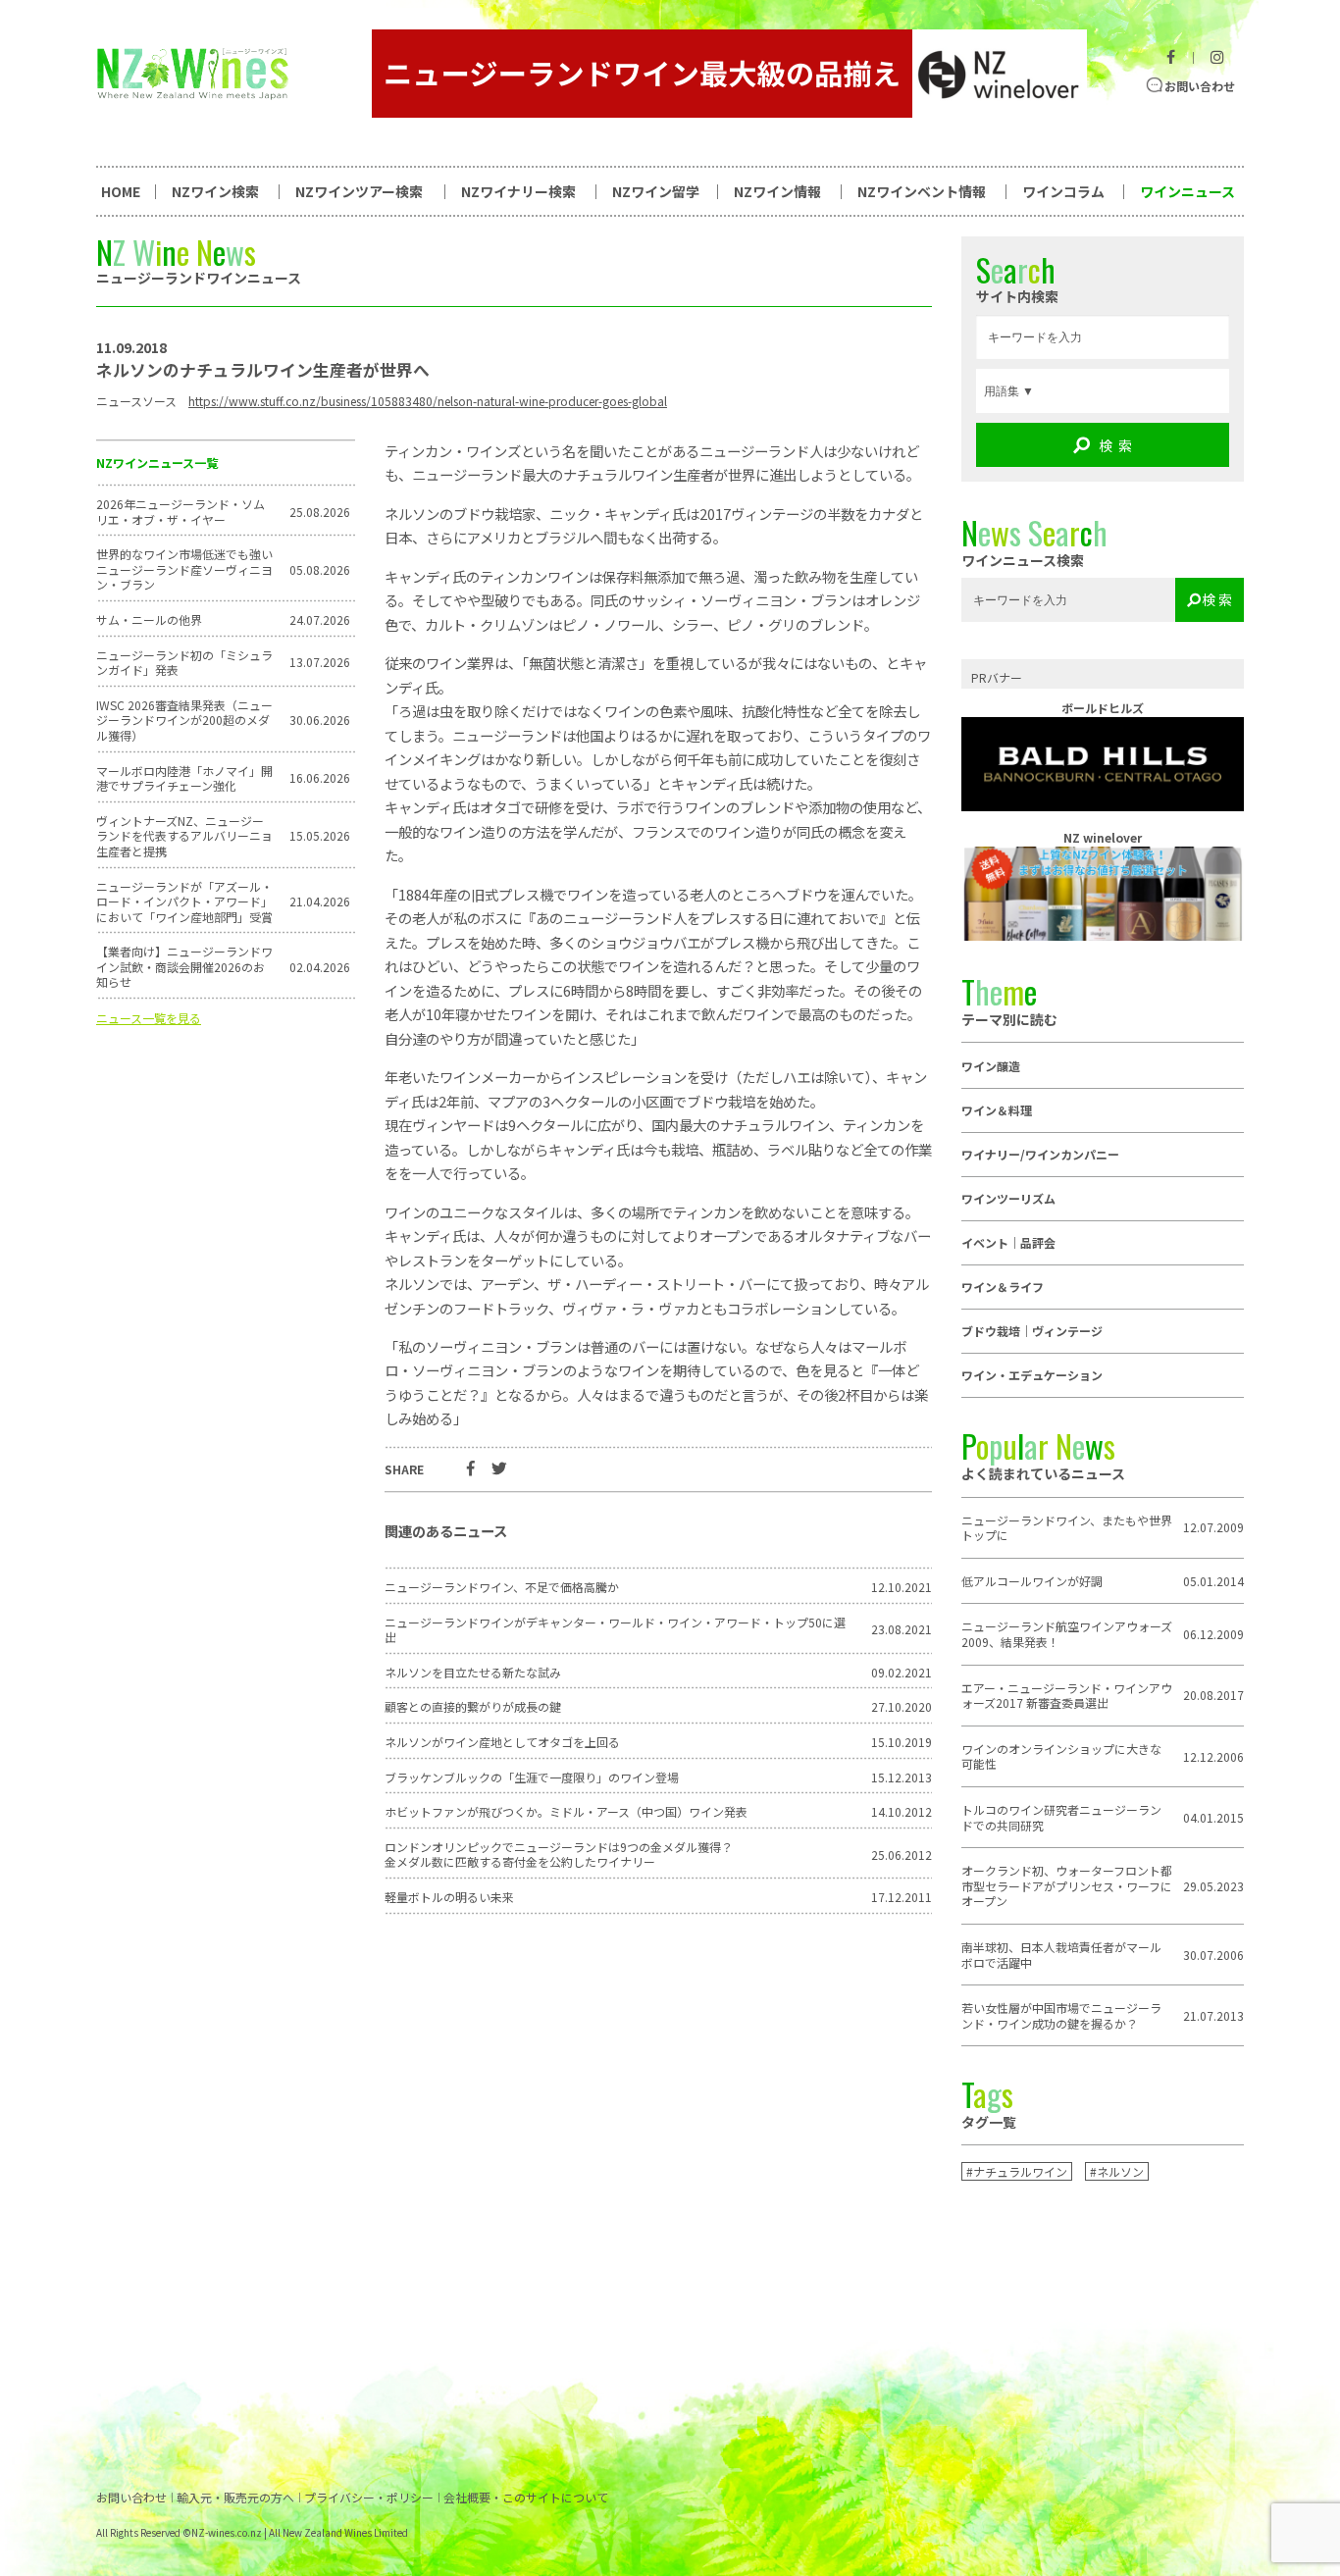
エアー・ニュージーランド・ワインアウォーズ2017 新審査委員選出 (1067, 1696)
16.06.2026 (320, 778)
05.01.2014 (1213, 1581)
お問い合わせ (1200, 86)
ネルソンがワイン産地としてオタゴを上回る (502, 1742)
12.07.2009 (1213, 1527)
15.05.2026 (320, 836)
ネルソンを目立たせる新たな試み (473, 1673)
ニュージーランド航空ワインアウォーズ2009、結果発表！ (1067, 1634)
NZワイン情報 (777, 191)
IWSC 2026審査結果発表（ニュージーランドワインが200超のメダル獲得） (184, 721)
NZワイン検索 (215, 191)
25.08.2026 (320, 512)
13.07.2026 (320, 662)
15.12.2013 (902, 1777)
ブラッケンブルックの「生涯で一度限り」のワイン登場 (532, 1777)
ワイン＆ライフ (1003, 1287)
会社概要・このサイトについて (526, 2498)
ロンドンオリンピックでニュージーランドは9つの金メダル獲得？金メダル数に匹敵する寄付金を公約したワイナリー (559, 1855)
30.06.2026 (320, 720)
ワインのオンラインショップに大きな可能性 (1061, 1756)
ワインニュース (1187, 191)
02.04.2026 (320, 967)
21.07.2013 (1213, 2016)
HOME (121, 191)
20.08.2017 (1213, 1695)
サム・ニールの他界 (149, 620)
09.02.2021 (902, 1673)
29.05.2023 (1213, 1886)
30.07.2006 (1213, 1955)
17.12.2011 (902, 1897)
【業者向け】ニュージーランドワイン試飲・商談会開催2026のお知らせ (184, 967)
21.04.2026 (320, 902)
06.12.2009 (1213, 1634)
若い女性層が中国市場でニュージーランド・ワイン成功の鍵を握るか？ (1061, 2015)
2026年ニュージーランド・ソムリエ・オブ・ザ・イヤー (180, 512)
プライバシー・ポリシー (369, 2498)
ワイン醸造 (991, 1066)
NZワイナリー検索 (518, 191)
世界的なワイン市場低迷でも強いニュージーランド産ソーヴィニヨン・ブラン (184, 569)
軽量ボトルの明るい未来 (449, 1897)
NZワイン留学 (656, 191)
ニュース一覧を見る (149, 1018)
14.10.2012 (902, 1812)
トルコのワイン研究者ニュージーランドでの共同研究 (1061, 1817)
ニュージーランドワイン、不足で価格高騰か (502, 1587)
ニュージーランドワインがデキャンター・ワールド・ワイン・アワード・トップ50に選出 (615, 1630)
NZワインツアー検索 (359, 191)
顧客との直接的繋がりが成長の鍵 (473, 1707)
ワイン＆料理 (997, 1110)
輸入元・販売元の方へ (235, 2498)
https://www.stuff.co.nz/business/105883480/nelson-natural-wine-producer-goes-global (428, 401)
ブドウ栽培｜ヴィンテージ (1032, 1331)
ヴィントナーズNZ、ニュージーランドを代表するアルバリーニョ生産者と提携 (184, 836)
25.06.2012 (902, 1855)
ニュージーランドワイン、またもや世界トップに (1067, 1528)
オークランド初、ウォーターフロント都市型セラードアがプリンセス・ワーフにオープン (1067, 1886)
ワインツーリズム (1008, 1198)
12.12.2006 (1213, 1757)
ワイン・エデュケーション (1032, 1375)
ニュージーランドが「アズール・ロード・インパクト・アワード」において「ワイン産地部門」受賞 (184, 902)
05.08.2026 (320, 570)
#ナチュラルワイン (1017, 2171)
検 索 (1115, 445)
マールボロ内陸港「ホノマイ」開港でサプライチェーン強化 (184, 778)
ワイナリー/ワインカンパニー (1040, 1154)
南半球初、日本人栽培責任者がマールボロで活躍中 (1061, 1955)
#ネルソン (1117, 2171)
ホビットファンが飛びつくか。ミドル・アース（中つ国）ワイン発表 (566, 1812)
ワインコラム (1063, 191)
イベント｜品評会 (1008, 1242)
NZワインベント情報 (922, 191)
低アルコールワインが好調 (1032, 1581)
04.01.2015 (1213, 1818)
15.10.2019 (902, 1742)
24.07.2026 (320, 620)
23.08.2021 (902, 1629)
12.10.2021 (902, 1587)
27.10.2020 (902, 1707)
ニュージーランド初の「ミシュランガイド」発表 (184, 663)
